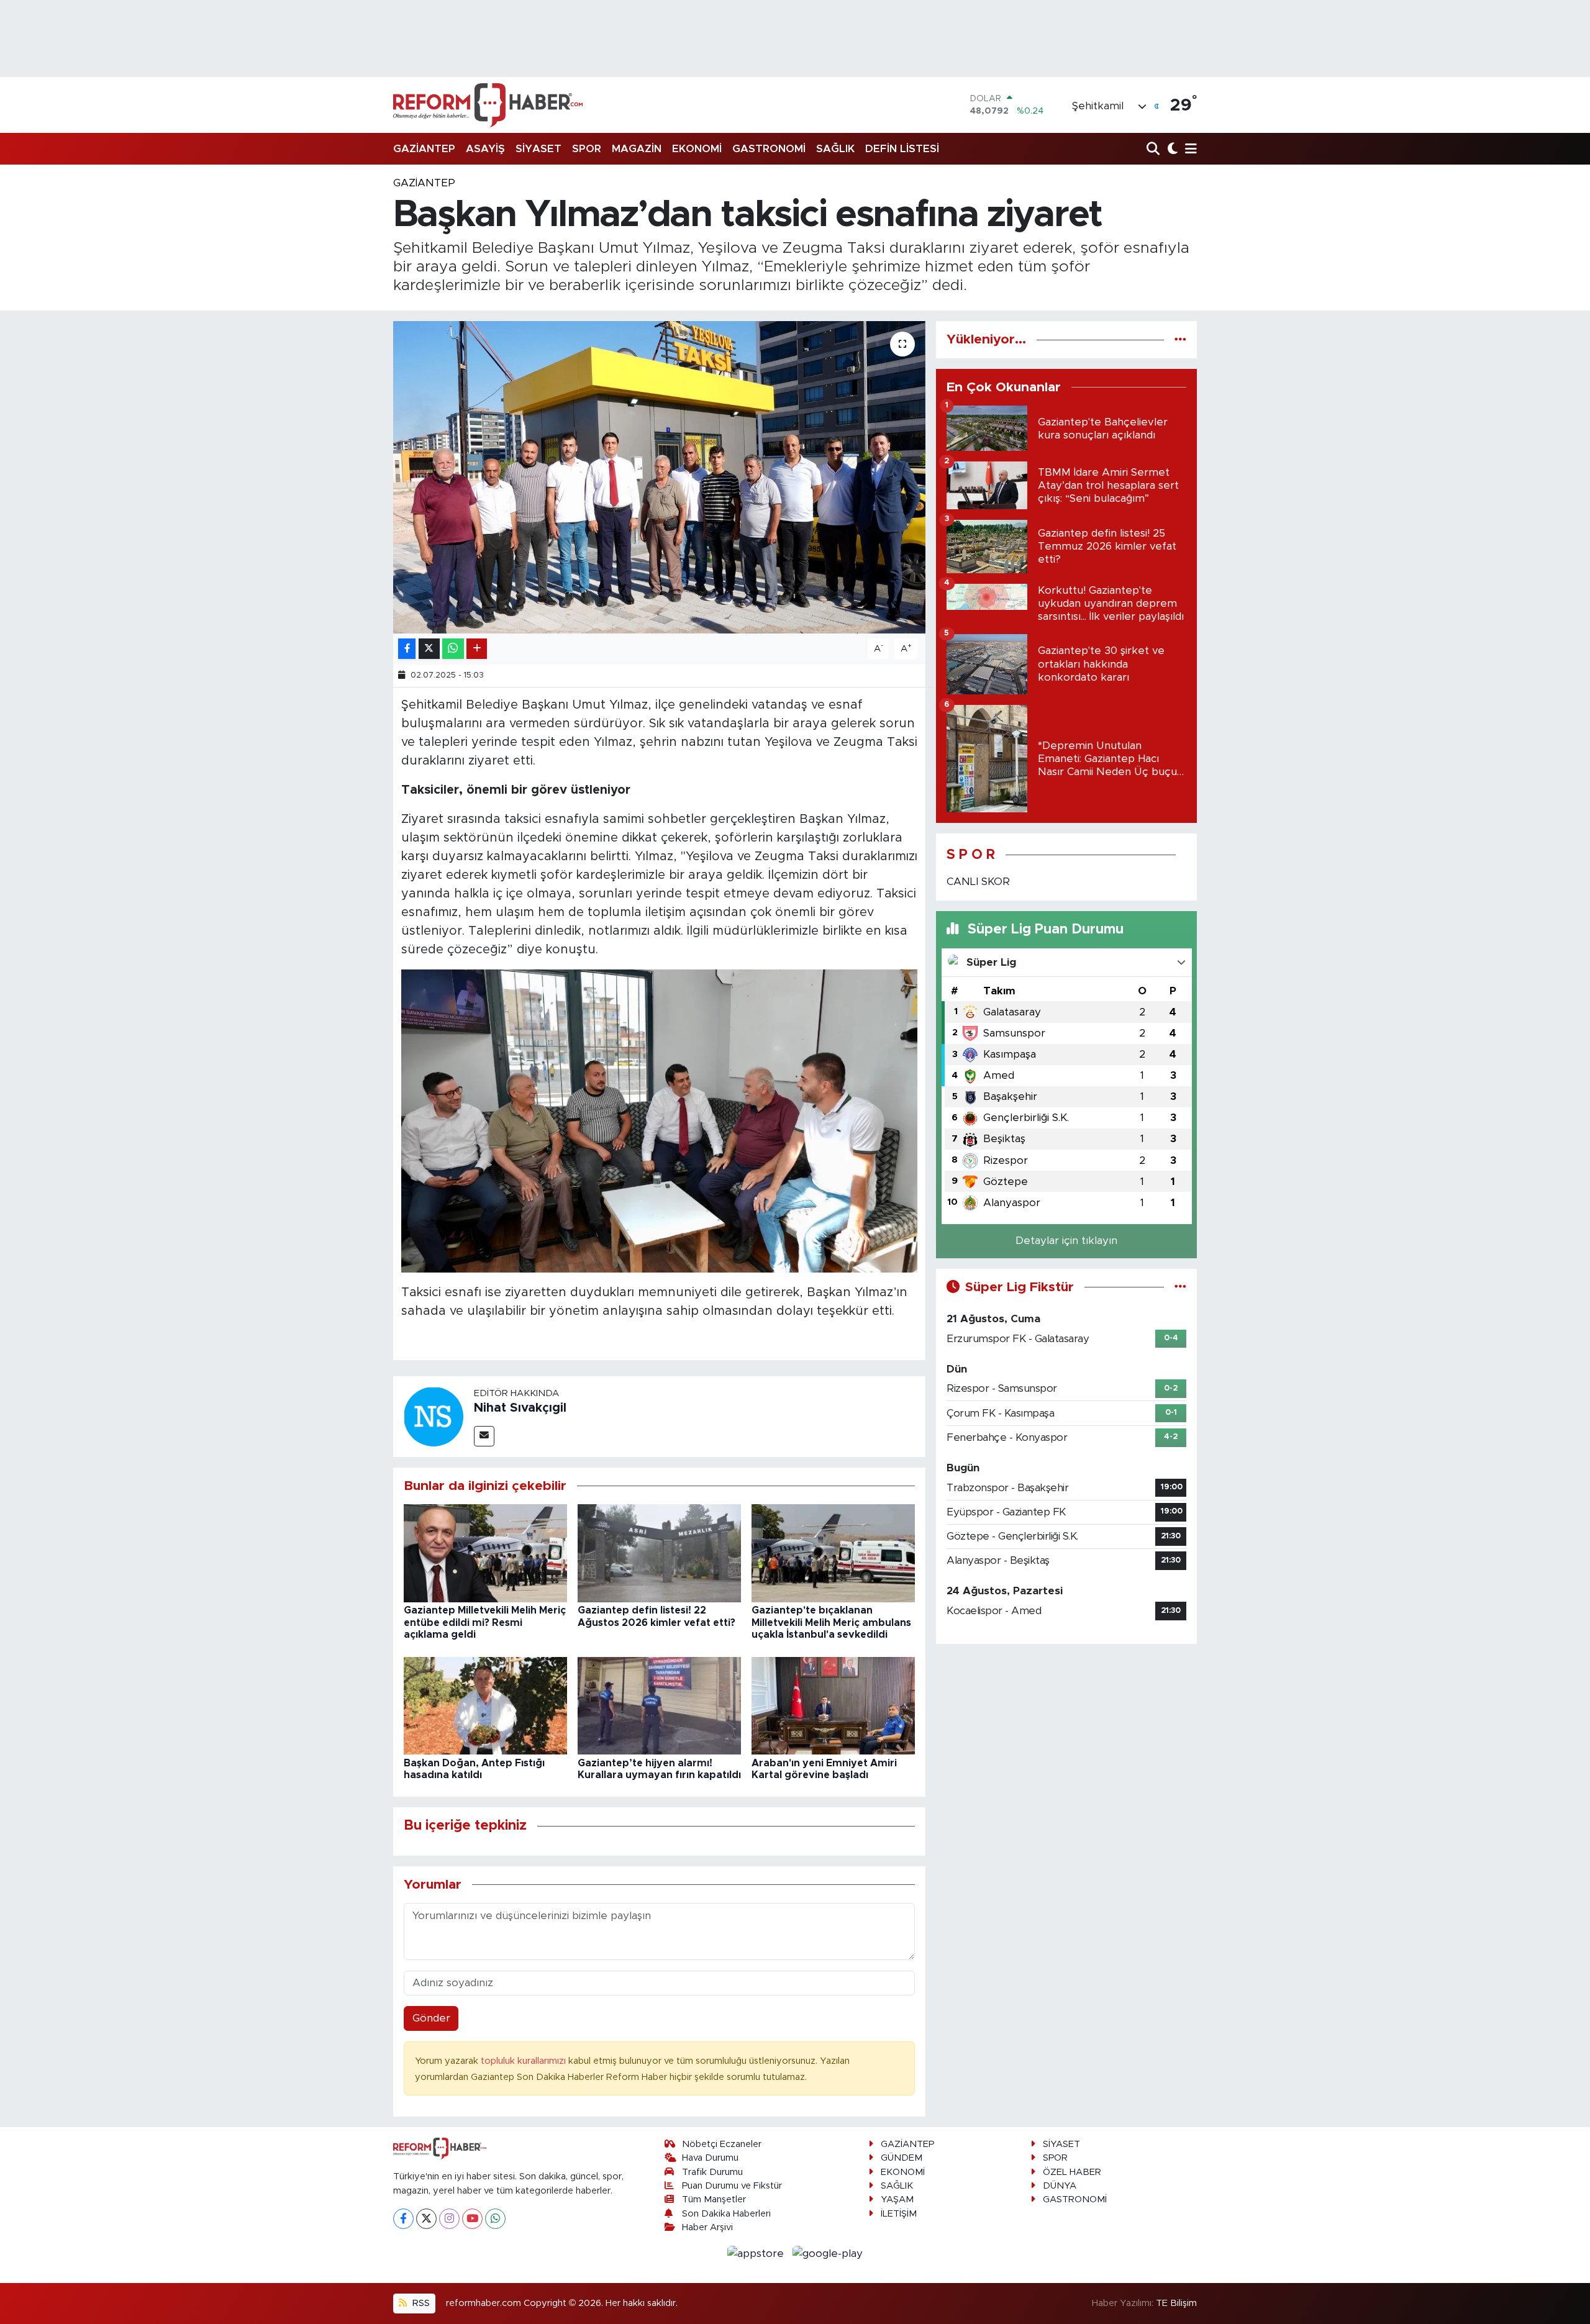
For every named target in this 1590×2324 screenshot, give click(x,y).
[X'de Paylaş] (429, 649)
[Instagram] (449, 2219)
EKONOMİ (697, 149)
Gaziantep (424, 183)
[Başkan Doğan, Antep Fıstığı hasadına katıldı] (485, 1705)
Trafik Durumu (712, 2172)
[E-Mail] (484, 1436)
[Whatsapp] (495, 2219)
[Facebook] (403, 2219)
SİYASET (538, 149)
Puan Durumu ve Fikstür (732, 2186)
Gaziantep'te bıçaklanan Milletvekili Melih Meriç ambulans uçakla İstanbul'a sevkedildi (831, 1622)
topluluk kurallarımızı (525, 2061)
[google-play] (828, 2253)
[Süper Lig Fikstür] (1180, 1287)
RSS (420, 2303)
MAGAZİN (637, 149)
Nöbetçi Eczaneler (722, 2144)
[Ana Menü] (1189, 149)
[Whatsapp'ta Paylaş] (453, 649)
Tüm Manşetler (714, 2199)
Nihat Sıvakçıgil (520, 1408)
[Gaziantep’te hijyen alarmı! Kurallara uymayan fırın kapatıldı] (659, 1705)
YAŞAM (897, 2199)
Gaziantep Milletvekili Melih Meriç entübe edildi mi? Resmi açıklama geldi (485, 1622)
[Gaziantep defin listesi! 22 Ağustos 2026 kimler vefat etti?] (659, 1553)
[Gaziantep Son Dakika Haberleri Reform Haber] (488, 105)
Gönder (431, 2018)
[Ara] (1154, 149)
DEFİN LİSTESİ (902, 149)
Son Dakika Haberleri (726, 2214)
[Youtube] (472, 2219)
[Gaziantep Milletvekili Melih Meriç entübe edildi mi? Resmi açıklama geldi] (485, 1553)
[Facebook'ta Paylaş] (407, 649)
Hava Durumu (710, 2158)
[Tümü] (1180, 339)
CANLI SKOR (978, 882)
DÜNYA (1060, 2186)
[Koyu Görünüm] (1171, 149)
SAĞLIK (835, 149)
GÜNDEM (902, 2158)
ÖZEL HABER (1072, 2172)
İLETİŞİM (899, 2214)
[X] (426, 2219)
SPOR (587, 149)
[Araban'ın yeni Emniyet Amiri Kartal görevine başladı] (833, 1705)
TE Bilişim (1176, 2303)
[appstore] (757, 2253)
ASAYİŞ (485, 149)
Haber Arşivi (707, 2227)
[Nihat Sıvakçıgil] (434, 1416)
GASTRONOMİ (769, 149)
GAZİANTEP (424, 149)
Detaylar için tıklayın (1066, 1241)
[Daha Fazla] (477, 649)
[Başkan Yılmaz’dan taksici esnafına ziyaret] (659, 477)
